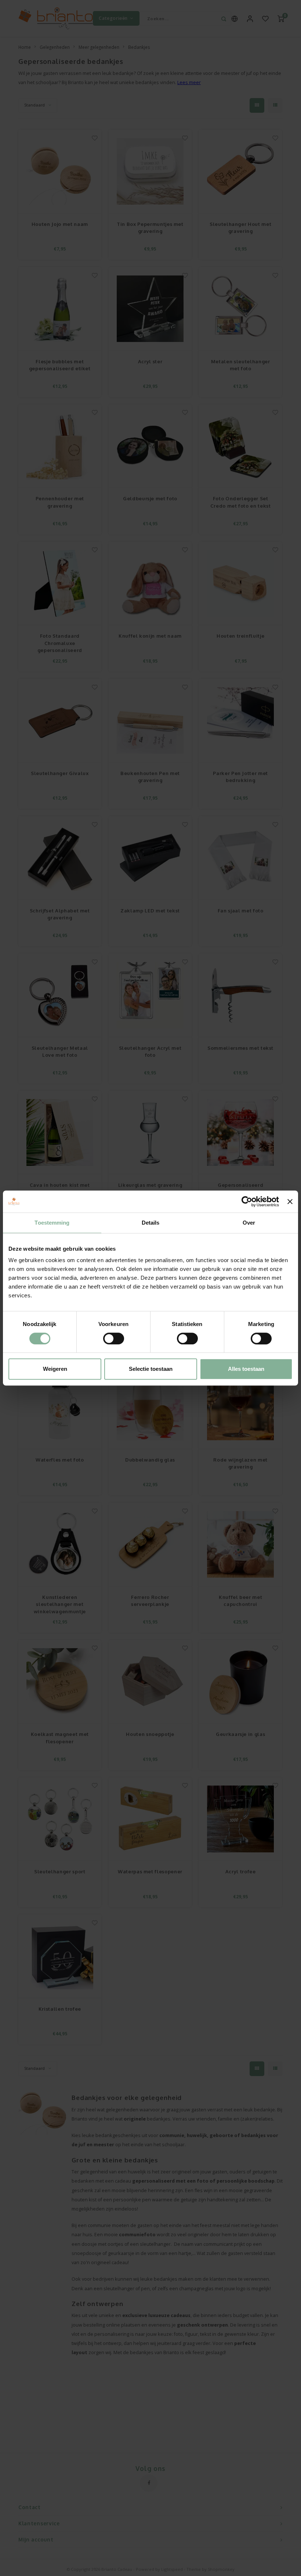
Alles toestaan (246, 1369)
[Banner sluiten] (290, 1201)
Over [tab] (249, 1223)
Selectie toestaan (151, 1369)
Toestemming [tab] (52, 1223)
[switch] (114, 1339)
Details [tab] (151, 1223)
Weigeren (55, 1369)
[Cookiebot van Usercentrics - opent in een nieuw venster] (247, 1201)
